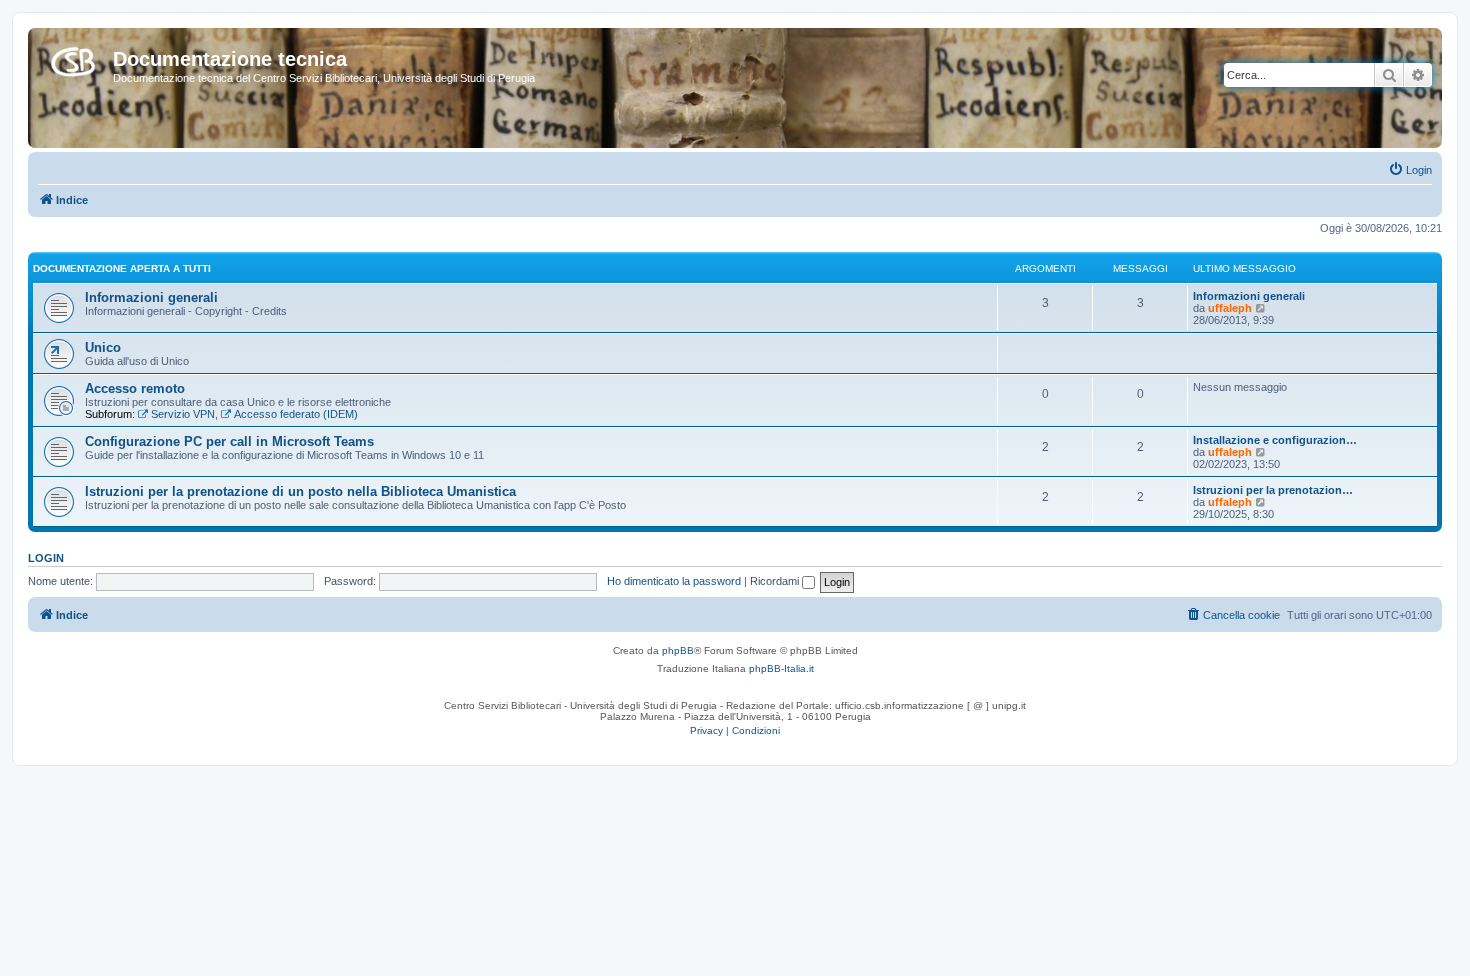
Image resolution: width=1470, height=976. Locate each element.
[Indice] (73, 58)
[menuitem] (1410, 170)
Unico (103, 347)
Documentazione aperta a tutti (122, 268)
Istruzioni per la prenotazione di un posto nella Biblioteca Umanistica (300, 491)
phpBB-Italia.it (781, 668)
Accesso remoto (135, 388)
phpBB (678, 650)
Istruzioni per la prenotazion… (1273, 490)
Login (46, 558)
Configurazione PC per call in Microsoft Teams (229, 441)
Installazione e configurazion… (1275, 440)
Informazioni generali (151, 297)
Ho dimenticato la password (674, 581)
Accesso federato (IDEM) (296, 414)
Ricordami (776, 581)
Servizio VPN (183, 414)
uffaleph (1230, 308)
